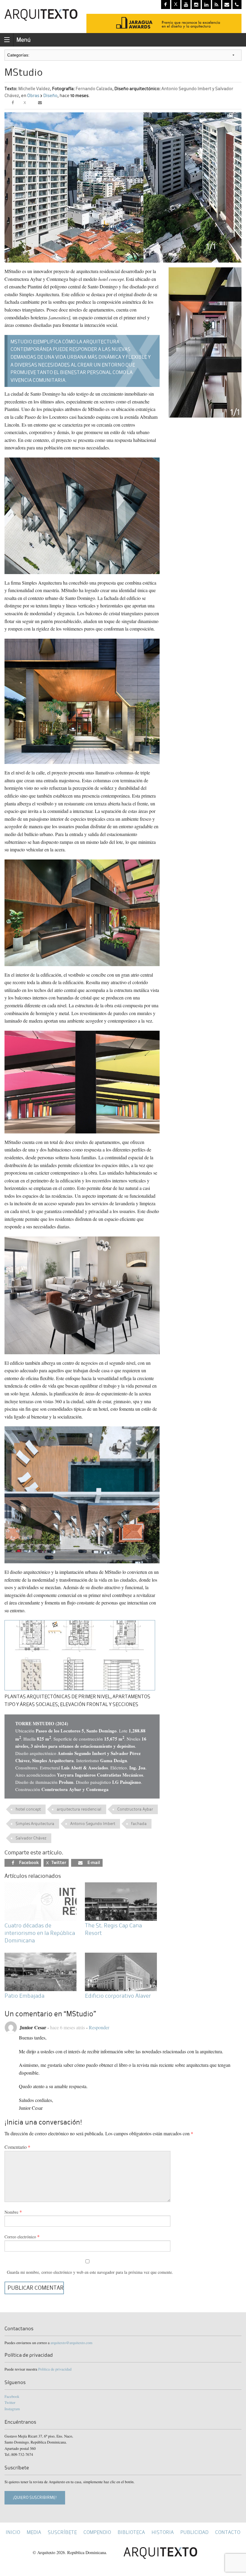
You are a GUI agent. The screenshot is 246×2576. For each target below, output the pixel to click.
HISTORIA (163, 2532)
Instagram (12, 2409)
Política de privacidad (55, 2369)
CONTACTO (228, 2532)
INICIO (13, 2532)
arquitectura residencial (79, 1809)
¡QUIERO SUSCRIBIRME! (35, 2497)
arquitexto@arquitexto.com (71, 2343)
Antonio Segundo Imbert (93, 1824)
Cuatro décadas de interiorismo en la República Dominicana (40, 1933)
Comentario (17, 2147)
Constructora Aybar (135, 1809)
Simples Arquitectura (35, 1824)
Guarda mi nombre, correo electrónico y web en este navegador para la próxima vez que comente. (90, 2272)
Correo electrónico (20, 2237)
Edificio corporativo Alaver (118, 1996)
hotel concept (28, 1809)
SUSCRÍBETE (62, 2532)
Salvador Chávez (31, 1838)
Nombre (11, 2212)
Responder (99, 2027)
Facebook (12, 2396)
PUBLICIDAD (194, 2532)
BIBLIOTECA (131, 2532)
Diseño (50, 96)
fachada (139, 1824)
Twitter (10, 2402)
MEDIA (34, 2532)
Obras (33, 96)
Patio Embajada (24, 1996)
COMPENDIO (97, 2532)
